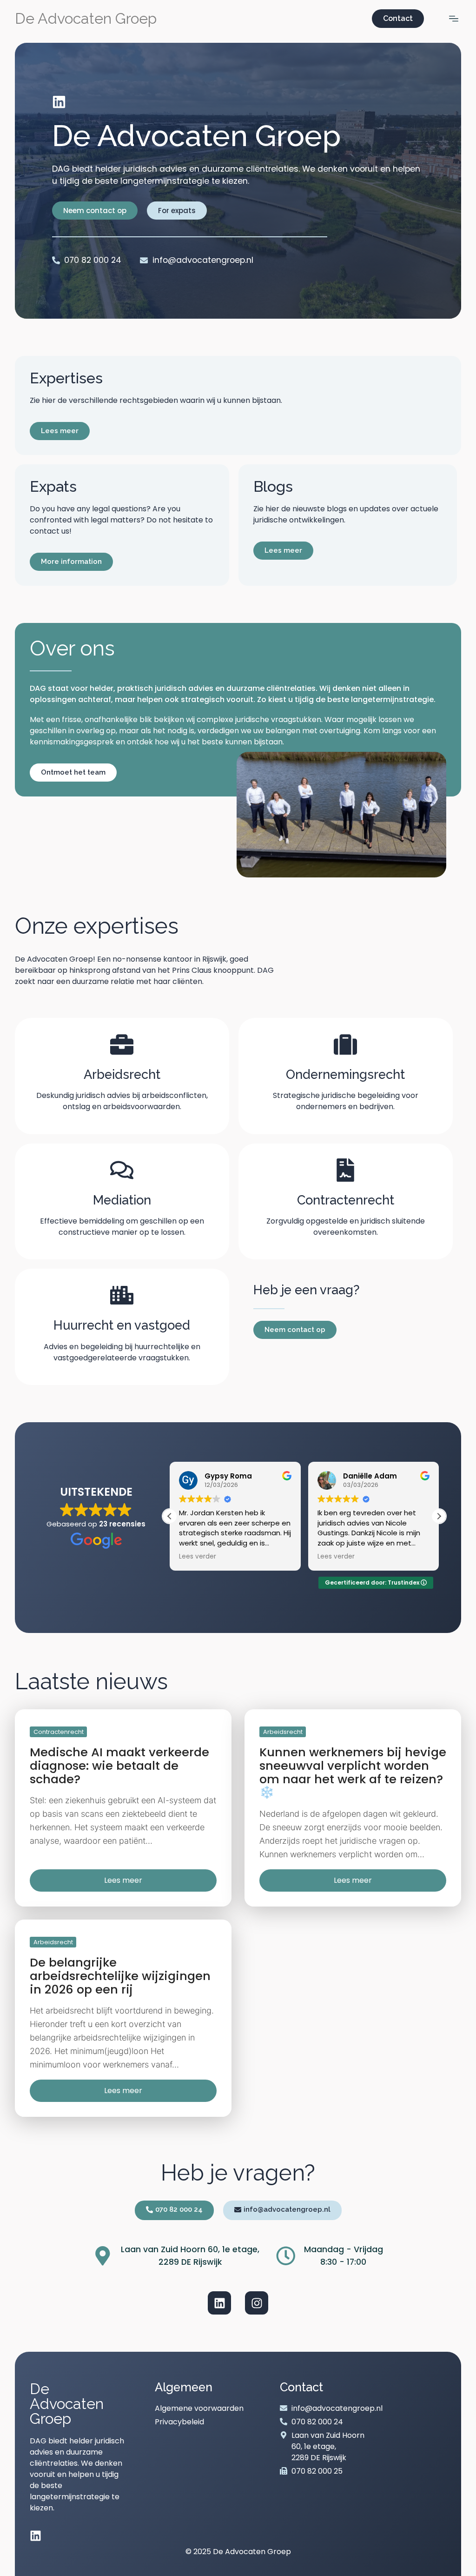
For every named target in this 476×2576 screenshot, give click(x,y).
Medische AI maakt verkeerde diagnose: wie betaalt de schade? (119, 1766)
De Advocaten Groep (86, 18)
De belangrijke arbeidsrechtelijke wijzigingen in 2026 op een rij (120, 1976)
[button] (439, 1516)
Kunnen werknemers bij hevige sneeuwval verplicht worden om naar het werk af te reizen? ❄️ (353, 1772)
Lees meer (123, 1880)
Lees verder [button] (198, 1557)
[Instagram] (257, 2303)
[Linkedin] (59, 102)
